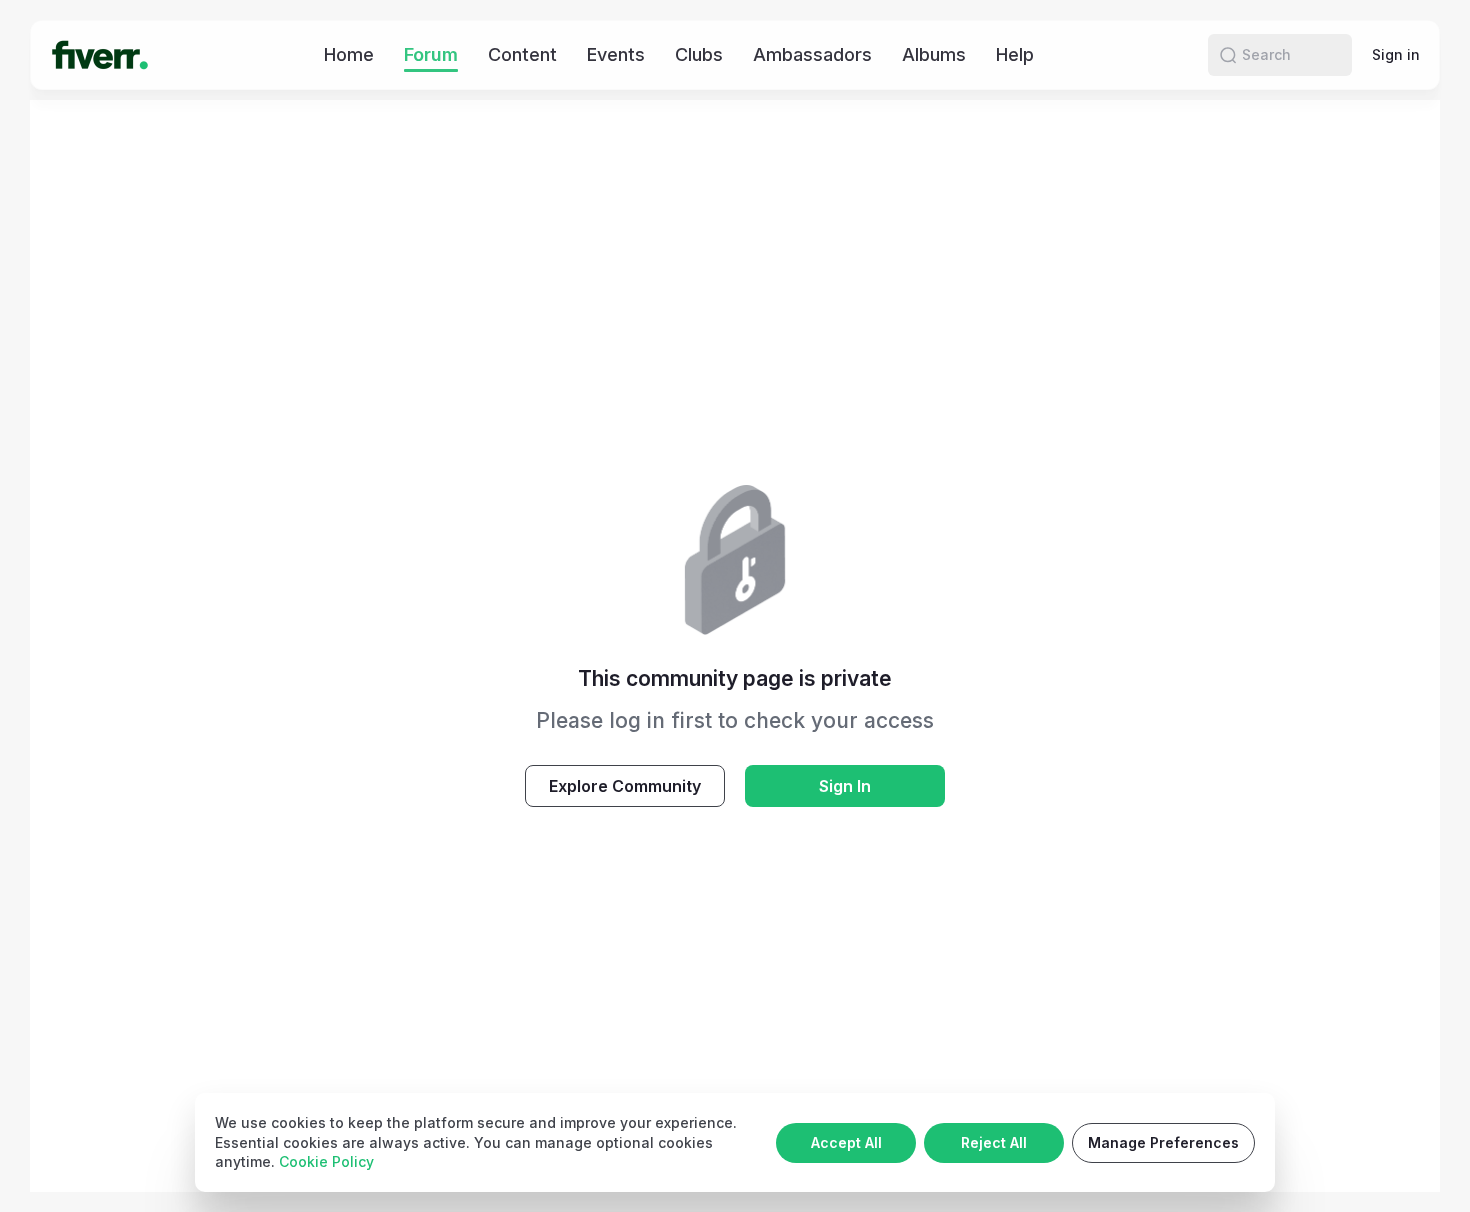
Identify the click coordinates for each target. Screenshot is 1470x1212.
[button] (1228, 55)
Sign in (1396, 54)
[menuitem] (349, 54)
